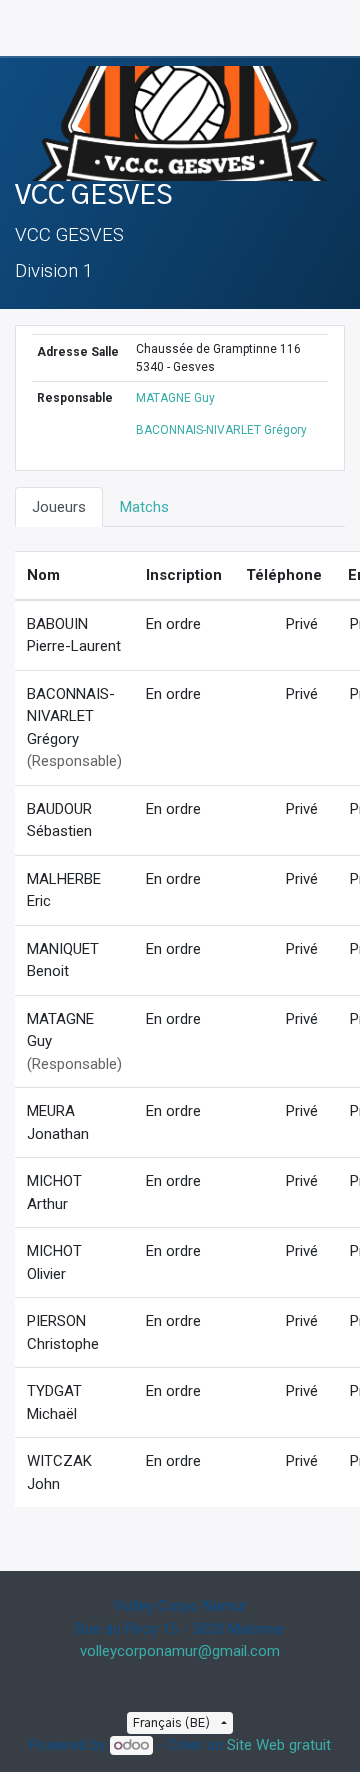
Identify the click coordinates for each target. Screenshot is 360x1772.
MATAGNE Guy (175, 398)
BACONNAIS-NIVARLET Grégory (221, 430)
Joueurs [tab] (59, 507)
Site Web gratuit (279, 1745)
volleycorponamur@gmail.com (180, 1651)
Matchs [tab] (144, 507)
